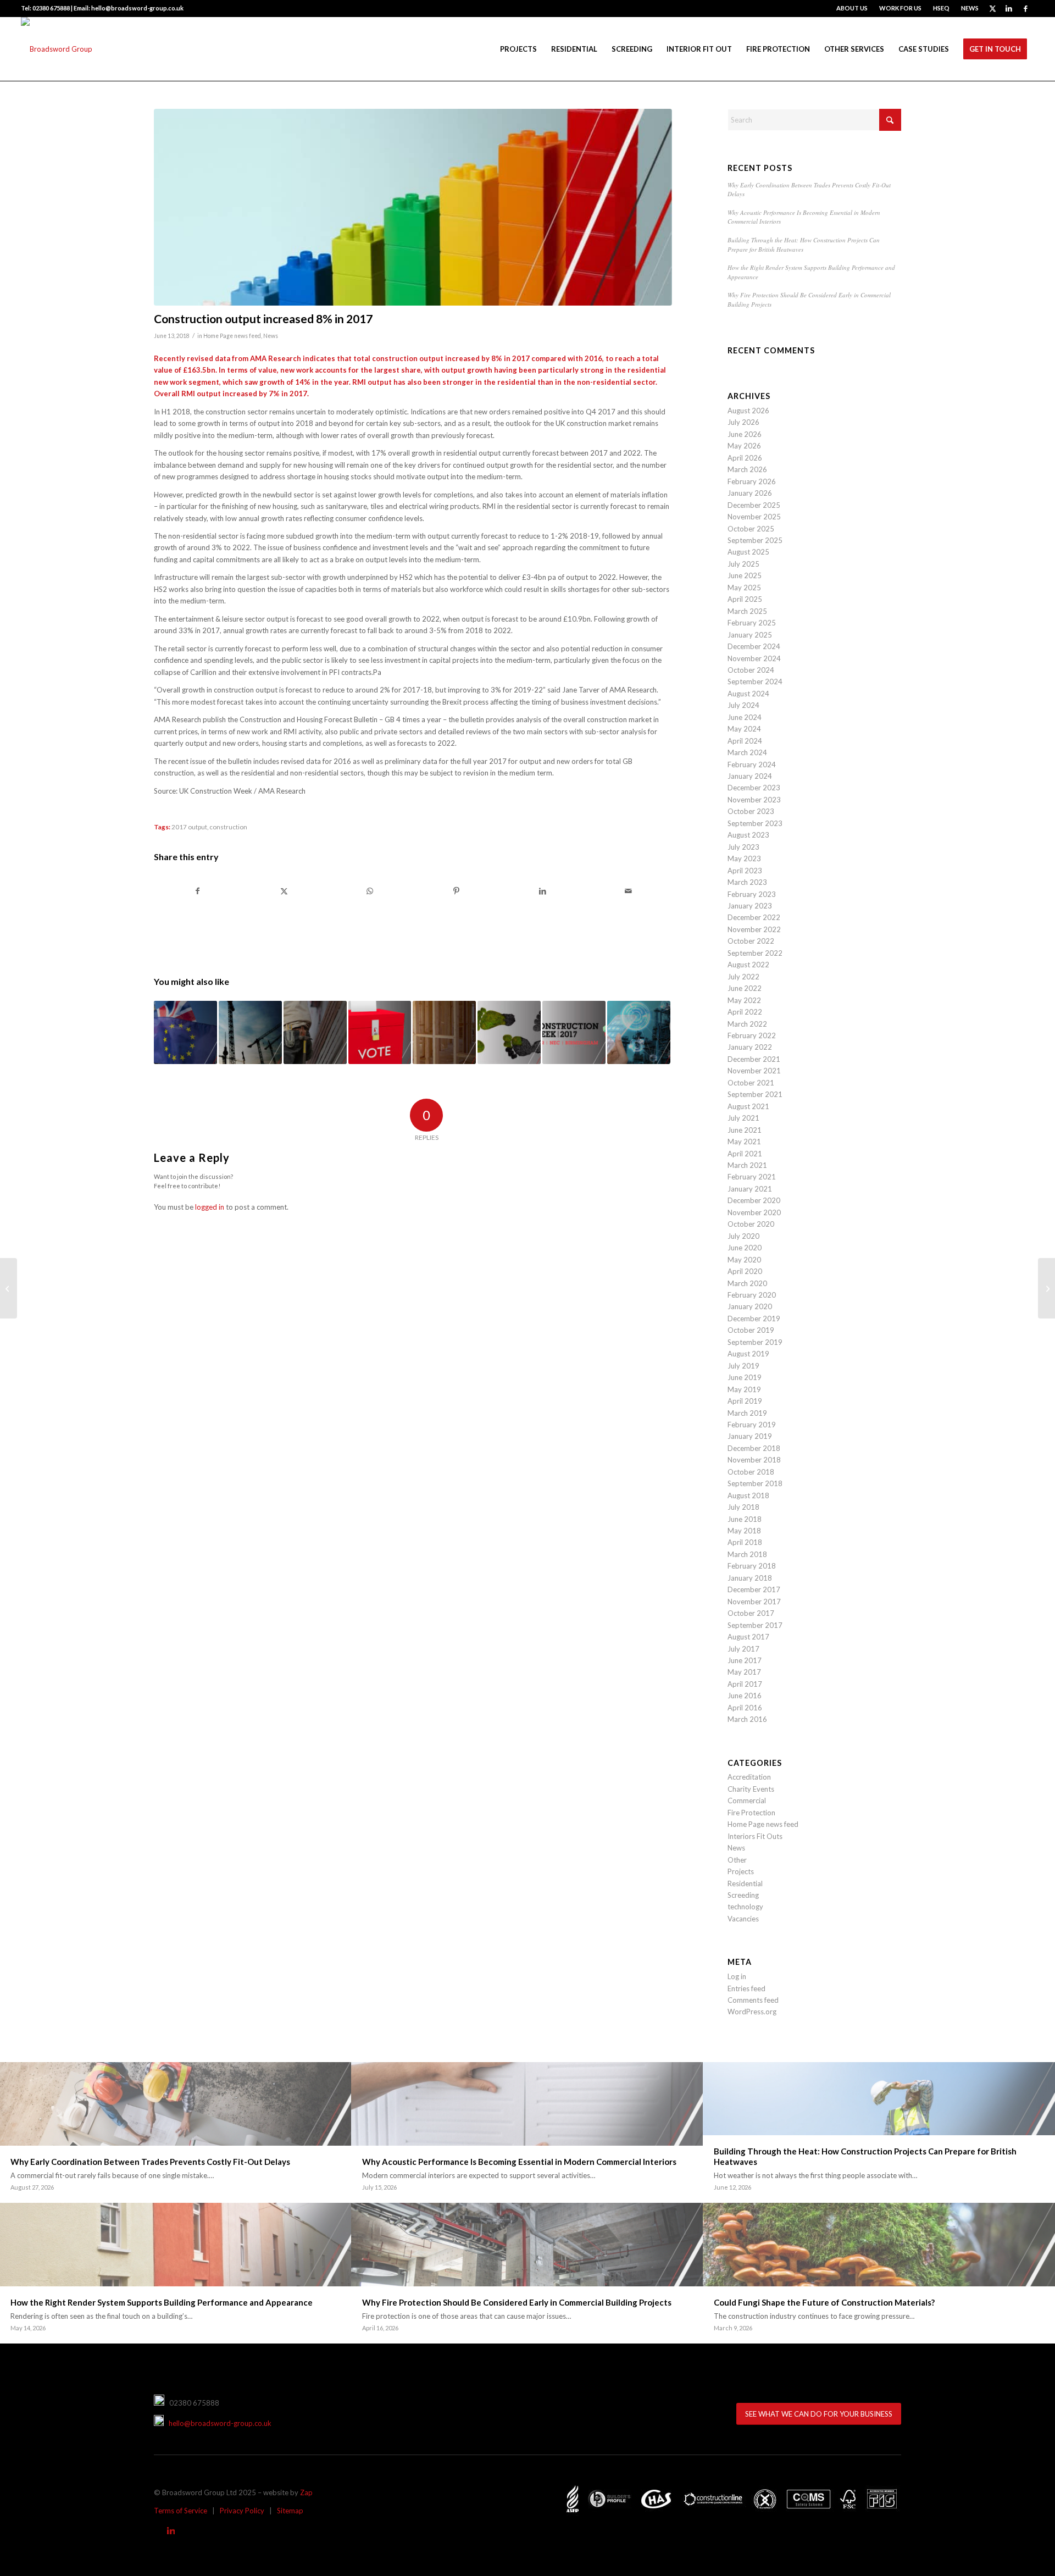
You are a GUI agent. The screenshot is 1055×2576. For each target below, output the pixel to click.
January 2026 (750, 493)
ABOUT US (852, 8)
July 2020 (743, 1236)
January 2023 (750, 906)
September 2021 (755, 1094)
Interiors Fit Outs (755, 1836)
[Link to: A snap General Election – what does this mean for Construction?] (380, 1032)
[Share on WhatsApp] (370, 891)
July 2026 (743, 422)
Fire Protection (751, 1813)
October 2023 (751, 811)
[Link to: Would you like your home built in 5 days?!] (444, 1032)
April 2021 (745, 1154)
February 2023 (752, 894)
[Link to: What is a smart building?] (639, 1032)
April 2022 (745, 1012)
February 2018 (752, 1566)
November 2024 (754, 658)
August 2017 (748, 1637)
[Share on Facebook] (198, 891)
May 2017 (744, 1672)
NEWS (970, 8)
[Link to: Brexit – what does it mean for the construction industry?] (185, 1032)
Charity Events (751, 1789)
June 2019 (745, 1377)
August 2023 (748, 835)
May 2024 (744, 729)
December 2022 (754, 917)
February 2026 (752, 481)
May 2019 (744, 1389)
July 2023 (743, 847)
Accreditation (749, 1777)
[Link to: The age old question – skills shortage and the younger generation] (315, 1032)
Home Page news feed (232, 336)
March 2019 (747, 1413)
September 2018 (755, 1483)
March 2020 (747, 1283)
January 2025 (750, 635)
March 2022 (747, 1024)
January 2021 (750, 1189)
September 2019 (755, 1342)
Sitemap (290, 2511)
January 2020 (750, 1306)
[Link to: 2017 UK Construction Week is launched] (574, 1032)
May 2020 (744, 1260)
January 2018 (750, 1578)
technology (745, 1907)
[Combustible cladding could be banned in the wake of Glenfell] (9, 1288)
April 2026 (745, 458)
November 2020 (754, 1212)
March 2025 (747, 611)
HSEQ (941, 8)
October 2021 (751, 1083)
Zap (306, 2492)
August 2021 (748, 1106)
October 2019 (751, 1330)
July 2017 (743, 1649)
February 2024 (752, 765)
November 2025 (754, 517)
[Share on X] (284, 891)
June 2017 (745, 1660)
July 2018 (743, 1507)
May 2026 (744, 446)
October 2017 (751, 1613)
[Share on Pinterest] (456, 891)
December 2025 (754, 505)
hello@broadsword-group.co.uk (218, 2423)
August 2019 (748, 1354)
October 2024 (751, 670)
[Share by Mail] (629, 891)
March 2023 (747, 882)
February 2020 (752, 1295)
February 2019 (752, 1425)
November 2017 (754, 1602)
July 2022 (743, 977)
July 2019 (743, 1366)
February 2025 (752, 623)
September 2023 (755, 823)
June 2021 (745, 1130)
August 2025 (748, 552)
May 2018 (744, 1531)
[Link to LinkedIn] (1009, 8)
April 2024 (745, 741)
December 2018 (754, 1448)
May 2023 (744, 858)
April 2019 (745, 1401)
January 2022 (750, 1047)
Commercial (747, 1801)
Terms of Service (181, 2511)
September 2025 (755, 540)
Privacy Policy (242, 2511)
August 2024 (748, 694)
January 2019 (750, 1436)
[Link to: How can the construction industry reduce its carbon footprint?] (509, 1032)
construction (228, 827)
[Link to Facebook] (1026, 8)
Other (737, 1860)
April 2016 (745, 1708)
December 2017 (754, 1589)
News (271, 336)
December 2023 (754, 788)
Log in (737, 1976)
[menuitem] (852, 8)
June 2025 (745, 575)
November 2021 (754, 1071)
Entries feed (746, 1988)
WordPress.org (752, 2012)
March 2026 (747, 469)
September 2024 (755, 682)
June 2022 (745, 988)
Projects (741, 1871)
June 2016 (745, 1696)
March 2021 (747, 1165)
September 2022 (755, 953)
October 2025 (751, 529)
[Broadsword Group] (57, 49)
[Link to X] (993, 8)
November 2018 (754, 1460)
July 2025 (743, 564)
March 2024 (747, 752)
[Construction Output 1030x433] (413, 207)
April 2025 (745, 599)
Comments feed (753, 2000)
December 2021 (754, 1059)
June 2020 (745, 1248)
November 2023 (754, 800)
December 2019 (754, 1319)
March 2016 (747, 1719)
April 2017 (745, 1684)
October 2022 (751, 941)
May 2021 (744, 1142)
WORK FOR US (900, 8)
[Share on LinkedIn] (542, 891)
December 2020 (754, 1200)
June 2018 (745, 1519)
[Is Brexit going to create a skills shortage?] (1046, 1288)
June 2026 (745, 434)
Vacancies (743, 1919)
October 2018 (751, 1472)
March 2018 (747, 1554)
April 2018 (745, 1542)
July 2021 (743, 1118)
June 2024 (745, 717)
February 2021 (752, 1177)
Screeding (743, 1895)
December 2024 (754, 646)
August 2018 (748, 1495)
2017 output (189, 827)
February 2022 (752, 1035)
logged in (210, 1207)
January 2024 (750, 776)
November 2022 (754, 929)
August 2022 (748, 965)
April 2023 (745, 871)
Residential (745, 1883)
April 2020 (745, 1271)
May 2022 (744, 1000)
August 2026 (748, 411)
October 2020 (751, 1224)
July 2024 (743, 705)
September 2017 (755, 1625)
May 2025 (744, 588)
